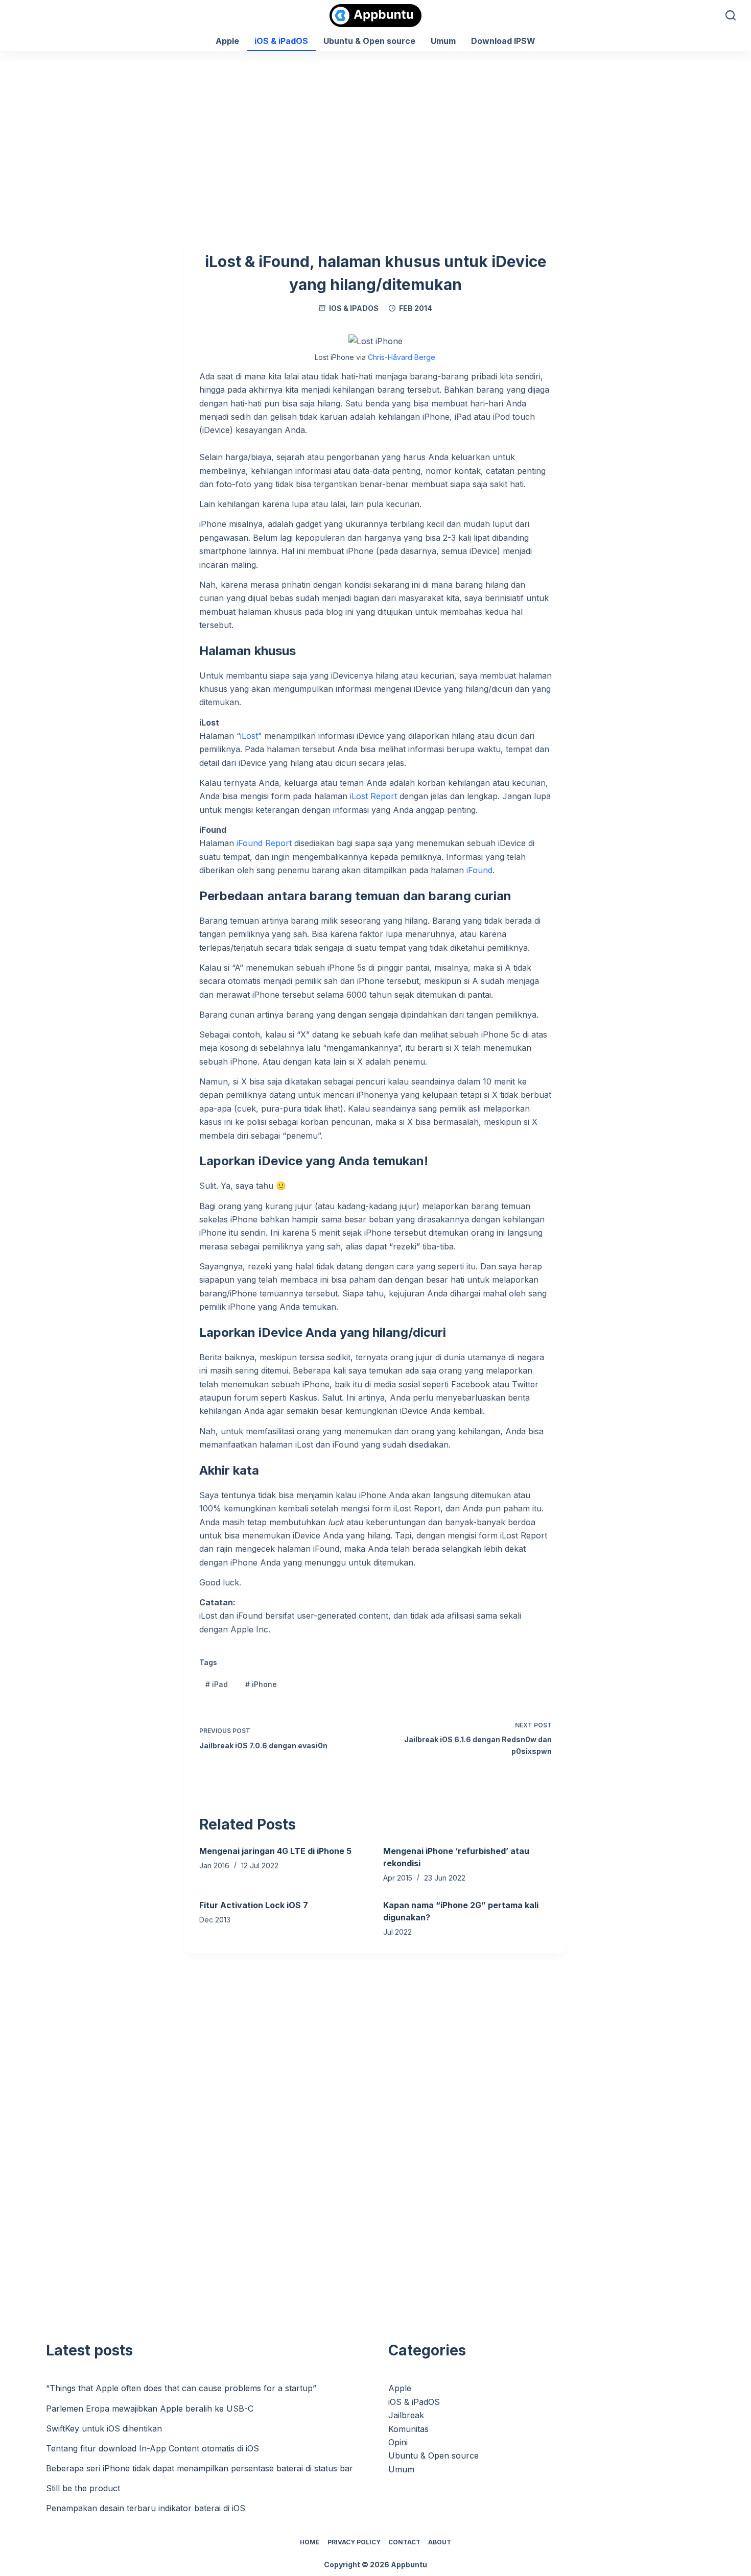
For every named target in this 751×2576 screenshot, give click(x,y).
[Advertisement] (375, 128)
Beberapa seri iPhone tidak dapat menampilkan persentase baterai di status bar (200, 2468)
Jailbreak (406, 2415)
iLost (249, 736)
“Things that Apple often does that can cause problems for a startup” (181, 2388)
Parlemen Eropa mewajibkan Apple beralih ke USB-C (150, 2409)
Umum (443, 41)
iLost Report (373, 796)
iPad (217, 1684)
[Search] (731, 15)
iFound (479, 870)
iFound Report (264, 843)
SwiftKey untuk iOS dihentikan (104, 2428)
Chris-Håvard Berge (402, 357)
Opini (398, 2442)
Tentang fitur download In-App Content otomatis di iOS (152, 2448)
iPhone (261, 1684)
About (440, 2542)
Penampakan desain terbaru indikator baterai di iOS (146, 2508)
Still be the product (83, 2488)
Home (310, 2542)
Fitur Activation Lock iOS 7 (254, 1905)
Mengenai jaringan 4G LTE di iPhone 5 (275, 1851)
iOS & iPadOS (281, 41)
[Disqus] (375, 2142)
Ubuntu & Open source (369, 41)
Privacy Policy (354, 2542)
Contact (404, 2542)
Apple (227, 41)
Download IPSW (503, 41)
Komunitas (408, 2429)
